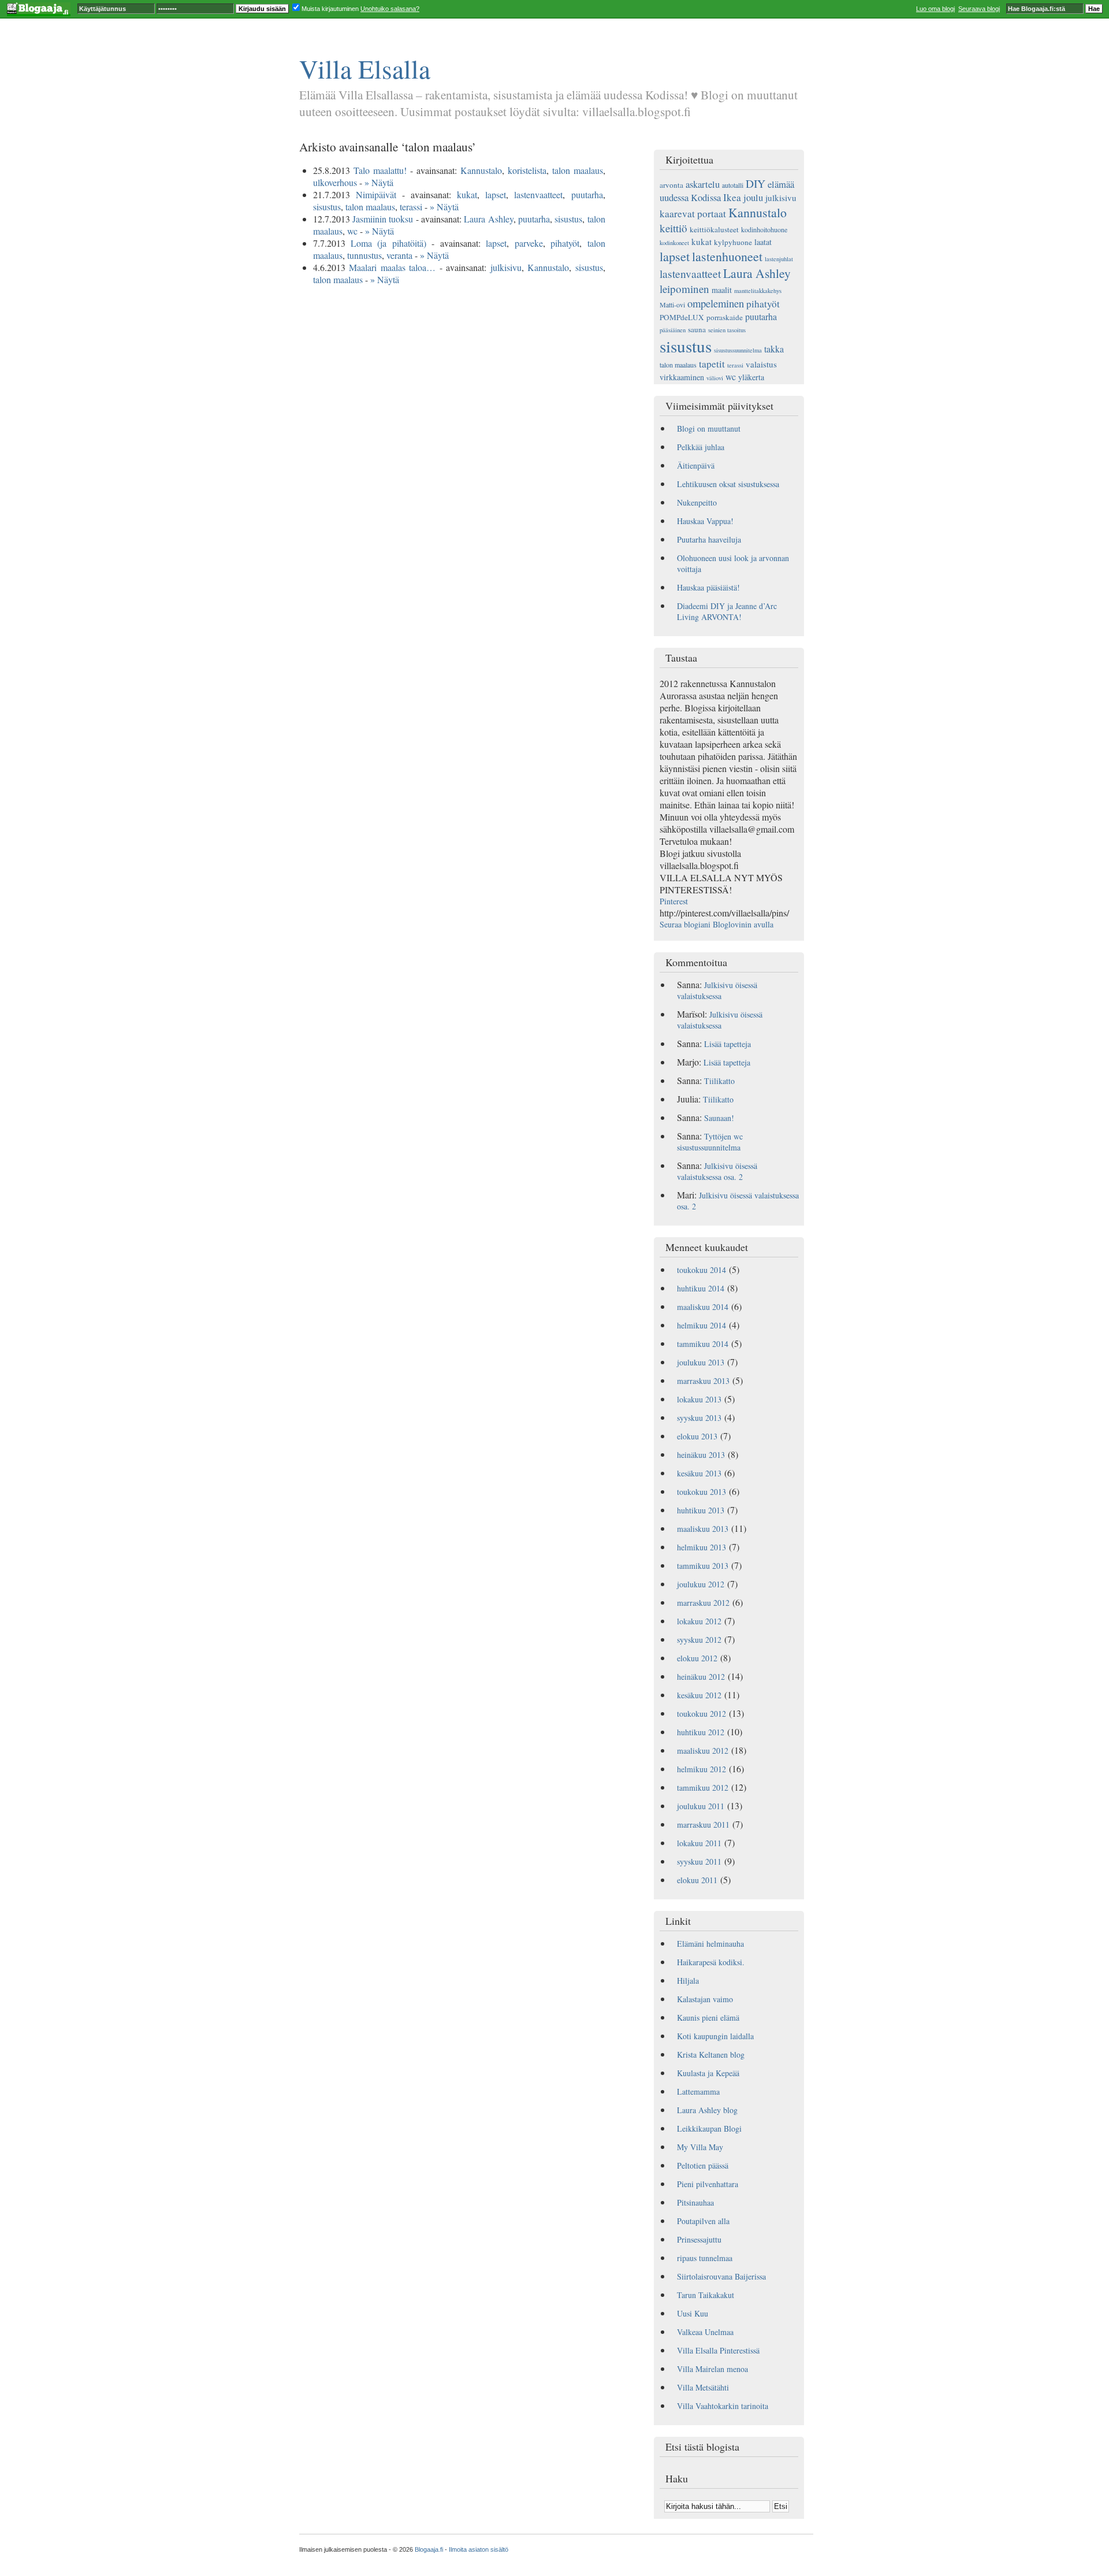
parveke (529, 243)
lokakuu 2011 (699, 1843)
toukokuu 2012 (702, 1714)
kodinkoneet (674, 243)
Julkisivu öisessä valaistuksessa (717, 990)
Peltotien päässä (703, 2165)
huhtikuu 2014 (701, 1288)
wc (352, 231)
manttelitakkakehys (758, 291)
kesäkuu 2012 (699, 1695)
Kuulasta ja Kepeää (708, 2073)
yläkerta (751, 377)
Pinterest (674, 901)
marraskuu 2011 (703, 1825)
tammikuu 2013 (703, 1566)
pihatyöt (565, 243)
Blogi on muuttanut (709, 428)
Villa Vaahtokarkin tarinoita (723, 2406)
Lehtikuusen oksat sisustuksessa (728, 484)
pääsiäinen (673, 330)
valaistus (761, 364)
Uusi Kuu (693, 2313)
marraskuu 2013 (703, 1381)
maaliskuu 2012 (703, 1751)
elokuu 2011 (697, 1880)
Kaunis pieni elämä (708, 2018)
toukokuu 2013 (702, 1492)
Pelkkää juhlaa (701, 447)
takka (774, 349)
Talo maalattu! (380, 170)
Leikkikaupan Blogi (709, 2128)
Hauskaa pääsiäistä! (708, 587)
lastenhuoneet (727, 256)
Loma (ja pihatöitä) (388, 243)
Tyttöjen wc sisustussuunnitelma (710, 1142)
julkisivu (506, 267)
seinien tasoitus (727, 330)
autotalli (733, 185)
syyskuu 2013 (699, 1418)
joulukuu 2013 (701, 1362)
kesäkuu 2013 (699, 1473)
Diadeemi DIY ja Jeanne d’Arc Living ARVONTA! (727, 611)
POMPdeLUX (682, 317)
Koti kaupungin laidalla (715, 2036)
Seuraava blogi (979, 9)
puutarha (587, 194)
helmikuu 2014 (702, 1325)
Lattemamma (698, 2091)
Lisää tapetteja (727, 1044)
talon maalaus (578, 170)
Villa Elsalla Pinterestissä (718, 2350)
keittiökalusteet (714, 229)
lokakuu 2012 (699, 1621)
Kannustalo (481, 170)
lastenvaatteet (538, 194)
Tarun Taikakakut (706, 2295)
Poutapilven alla (703, 2221)
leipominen (684, 289)
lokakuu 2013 (699, 1399)
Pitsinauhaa (695, 2202)
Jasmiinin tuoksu (383, 219)
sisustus (327, 207)
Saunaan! (719, 1118)
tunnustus (364, 255)
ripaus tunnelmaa (705, 2258)
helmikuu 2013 (702, 1547)
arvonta (671, 185)
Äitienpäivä (696, 465)
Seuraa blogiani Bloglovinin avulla (717, 924)
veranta (399, 255)
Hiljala (688, 1981)
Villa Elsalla (365, 68)
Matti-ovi (672, 305)
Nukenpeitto (697, 502)
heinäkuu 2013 (701, 1455)
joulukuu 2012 (701, 1584)
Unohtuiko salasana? (390, 9)
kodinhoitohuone (764, 229)
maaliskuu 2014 (703, 1307)
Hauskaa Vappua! (705, 521)
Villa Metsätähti (703, 2387)
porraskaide (725, 317)
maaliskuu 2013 (703, 1529)
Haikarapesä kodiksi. (711, 1962)
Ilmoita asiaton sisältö (479, 2549)
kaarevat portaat (693, 214)
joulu (753, 197)
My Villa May (700, 2147)
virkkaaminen (682, 377)
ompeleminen (716, 303)
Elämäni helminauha (710, 1944)
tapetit (712, 364)
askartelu (703, 184)
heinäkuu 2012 (701, 1677)
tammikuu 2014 (703, 1344)
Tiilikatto (719, 1081)
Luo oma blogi (935, 9)
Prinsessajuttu (699, 2239)
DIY (756, 183)
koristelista (527, 170)
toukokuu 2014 (702, 1270)
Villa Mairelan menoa (712, 2369)
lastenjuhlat (779, 259)
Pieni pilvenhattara (708, 2184)
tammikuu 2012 (703, 1788)
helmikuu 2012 (702, 1769)
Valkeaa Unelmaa (705, 2332)
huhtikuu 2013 (701, 1510)
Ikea (732, 197)
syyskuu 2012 (699, 1640)
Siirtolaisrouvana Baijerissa (721, 2276)
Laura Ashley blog (707, 2110)
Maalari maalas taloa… (392, 267)
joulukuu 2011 (701, 1806)
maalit (722, 290)
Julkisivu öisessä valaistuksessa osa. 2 (717, 1171)
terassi (411, 207)
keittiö (673, 228)
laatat (763, 242)
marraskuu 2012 (703, 1603)
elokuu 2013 (697, 1436)
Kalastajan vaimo (705, 1999)
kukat (467, 194)
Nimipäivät (376, 194)
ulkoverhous (335, 182)
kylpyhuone (733, 242)
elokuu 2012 (697, 1658)
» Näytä (379, 182)
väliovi (715, 378)
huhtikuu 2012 (701, 1732)
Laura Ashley (488, 219)
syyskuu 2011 (699, 1862)
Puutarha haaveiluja (709, 539)
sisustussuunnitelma (738, 350)
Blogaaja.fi (429, 2549)
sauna (697, 329)
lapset (496, 194)
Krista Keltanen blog (711, 2055)
